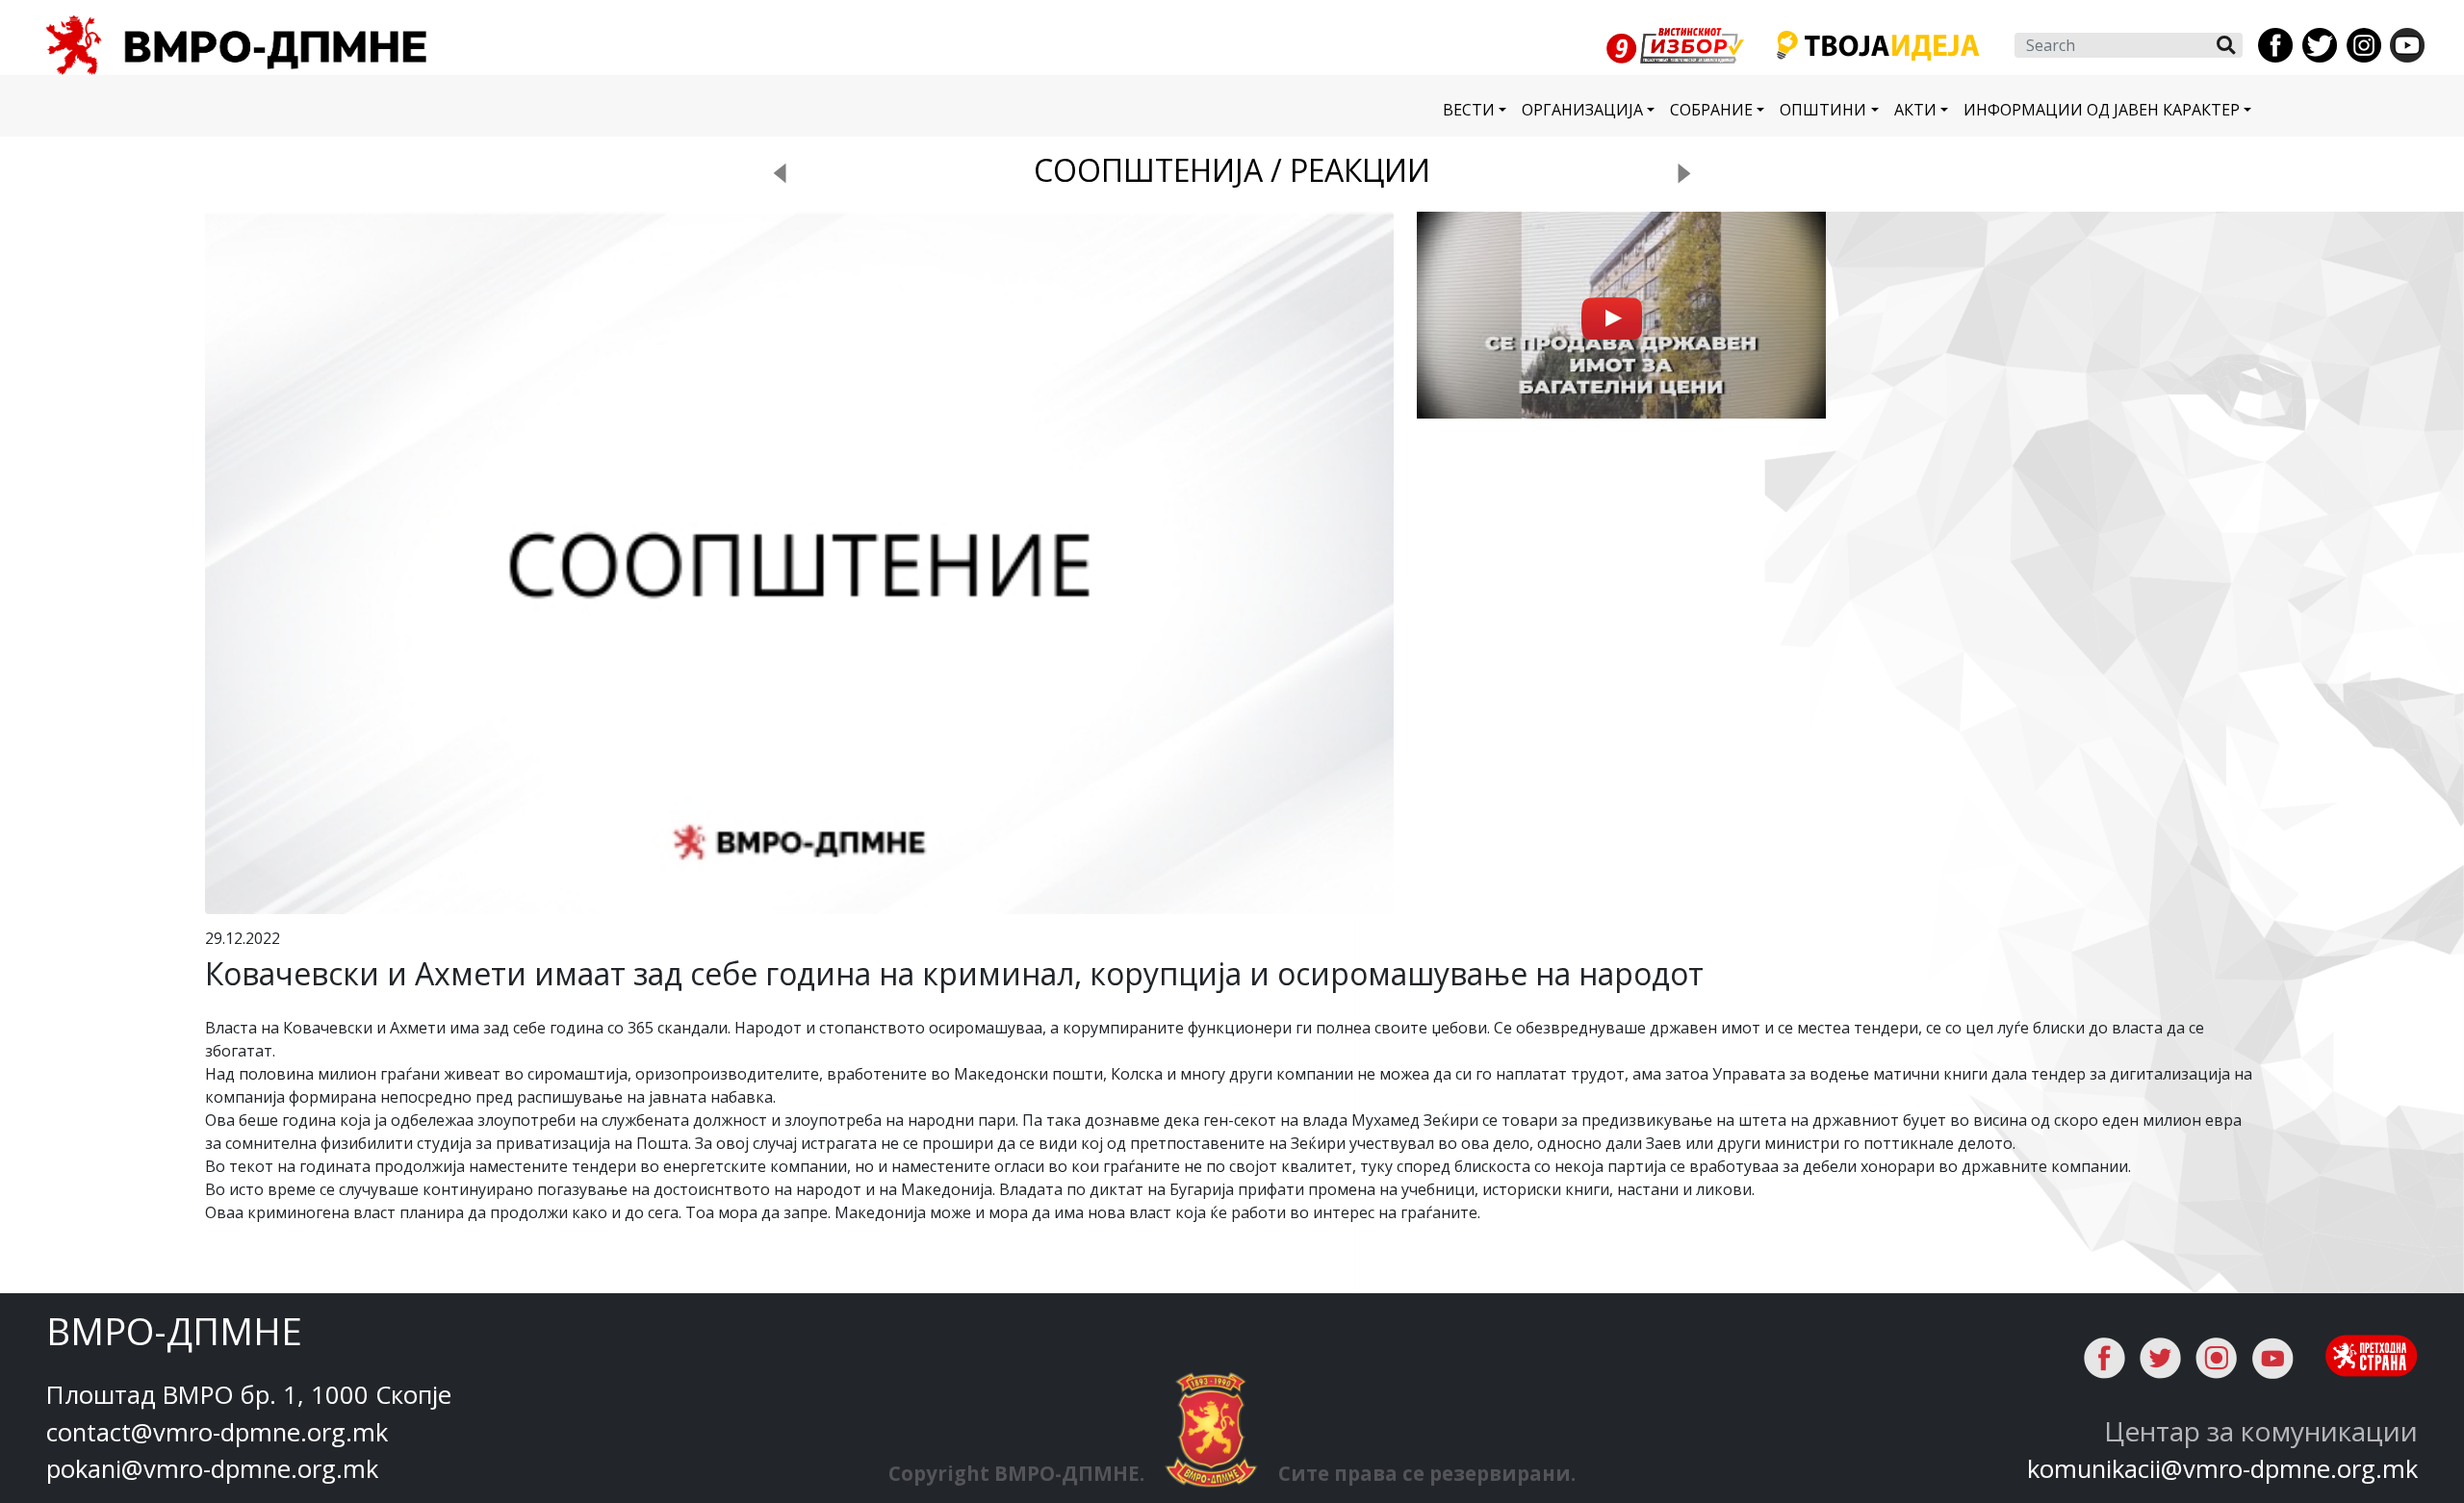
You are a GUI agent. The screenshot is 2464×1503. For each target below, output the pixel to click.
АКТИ (1915, 110)
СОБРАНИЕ (1711, 110)
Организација (1582, 110)
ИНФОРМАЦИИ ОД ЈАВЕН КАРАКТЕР (2102, 110)
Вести (1469, 110)
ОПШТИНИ (1823, 110)
